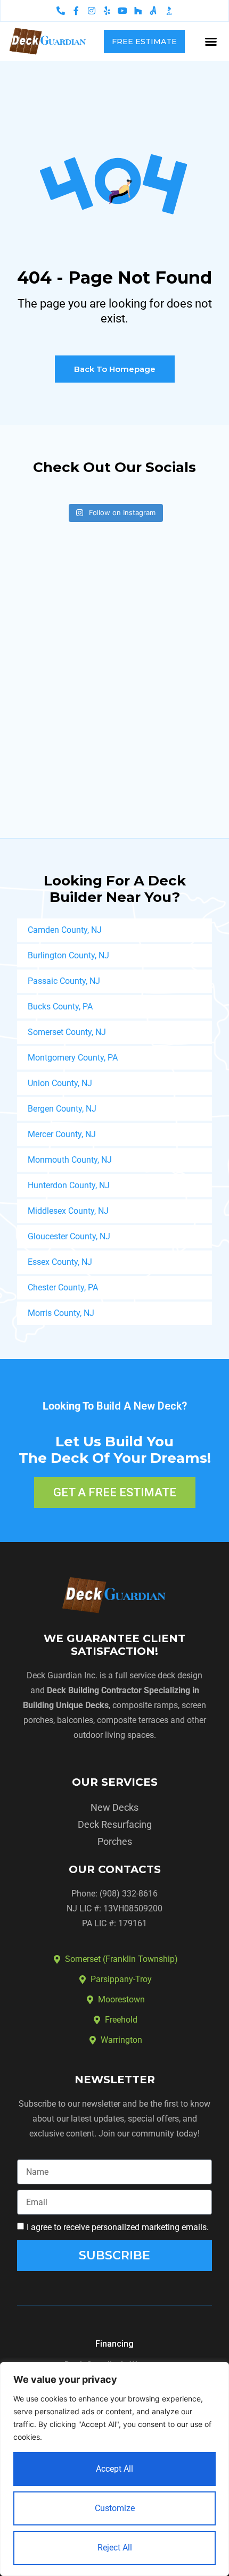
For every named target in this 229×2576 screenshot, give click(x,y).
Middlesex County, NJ (68, 1211)
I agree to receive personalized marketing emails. (118, 2227)
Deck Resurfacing (115, 1824)
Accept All (114, 2469)
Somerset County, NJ (67, 1032)
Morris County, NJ (61, 1313)
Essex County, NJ (60, 1262)
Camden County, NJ (65, 930)
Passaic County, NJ (64, 981)
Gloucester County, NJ (69, 1236)
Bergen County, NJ (62, 1109)
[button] (211, 42)
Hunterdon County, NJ (69, 1185)
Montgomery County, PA (73, 1058)
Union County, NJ (60, 1083)
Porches (115, 1841)
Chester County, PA (63, 1287)
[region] (114, 2469)
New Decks (114, 1807)
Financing (114, 2344)
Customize (115, 2508)
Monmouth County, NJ (70, 1160)
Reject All (115, 2548)
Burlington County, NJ (68, 955)
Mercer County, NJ (62, 1134)
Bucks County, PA (60, 1007)
